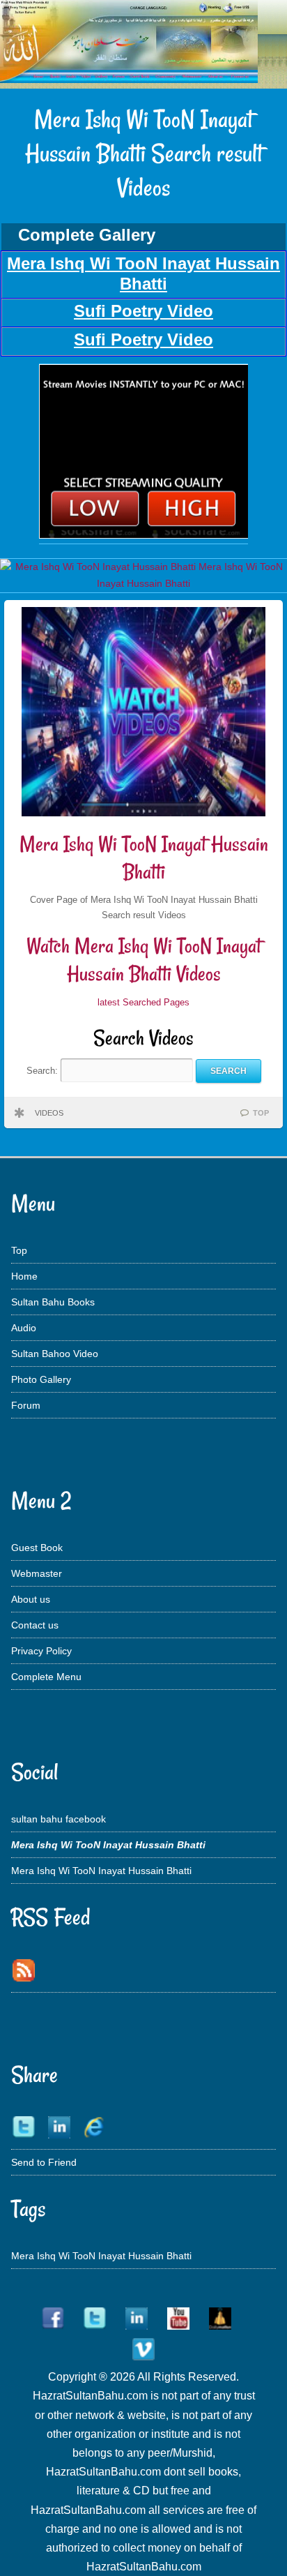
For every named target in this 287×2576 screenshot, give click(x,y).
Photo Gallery (41, 1379)
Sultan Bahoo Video (55, 1354)
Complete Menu (46, 1677)
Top (19, 1250)
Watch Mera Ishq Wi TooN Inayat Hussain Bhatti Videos (144, 960)
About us (31, 1599)
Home (24, 1276)
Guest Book (37, 1548)
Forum (26, 1405)
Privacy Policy (41, 1651)
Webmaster (37, 1573)
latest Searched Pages (143, 1002)
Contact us (35, 1625)
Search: (44, 1071)
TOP (261, 1113)
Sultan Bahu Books (53, 1302)
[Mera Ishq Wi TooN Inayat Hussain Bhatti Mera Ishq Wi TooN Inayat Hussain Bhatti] (143, 535)
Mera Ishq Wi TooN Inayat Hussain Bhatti (144, 858)
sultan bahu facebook (59, 1819)
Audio (24, 1328)
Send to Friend (44, 2162)
